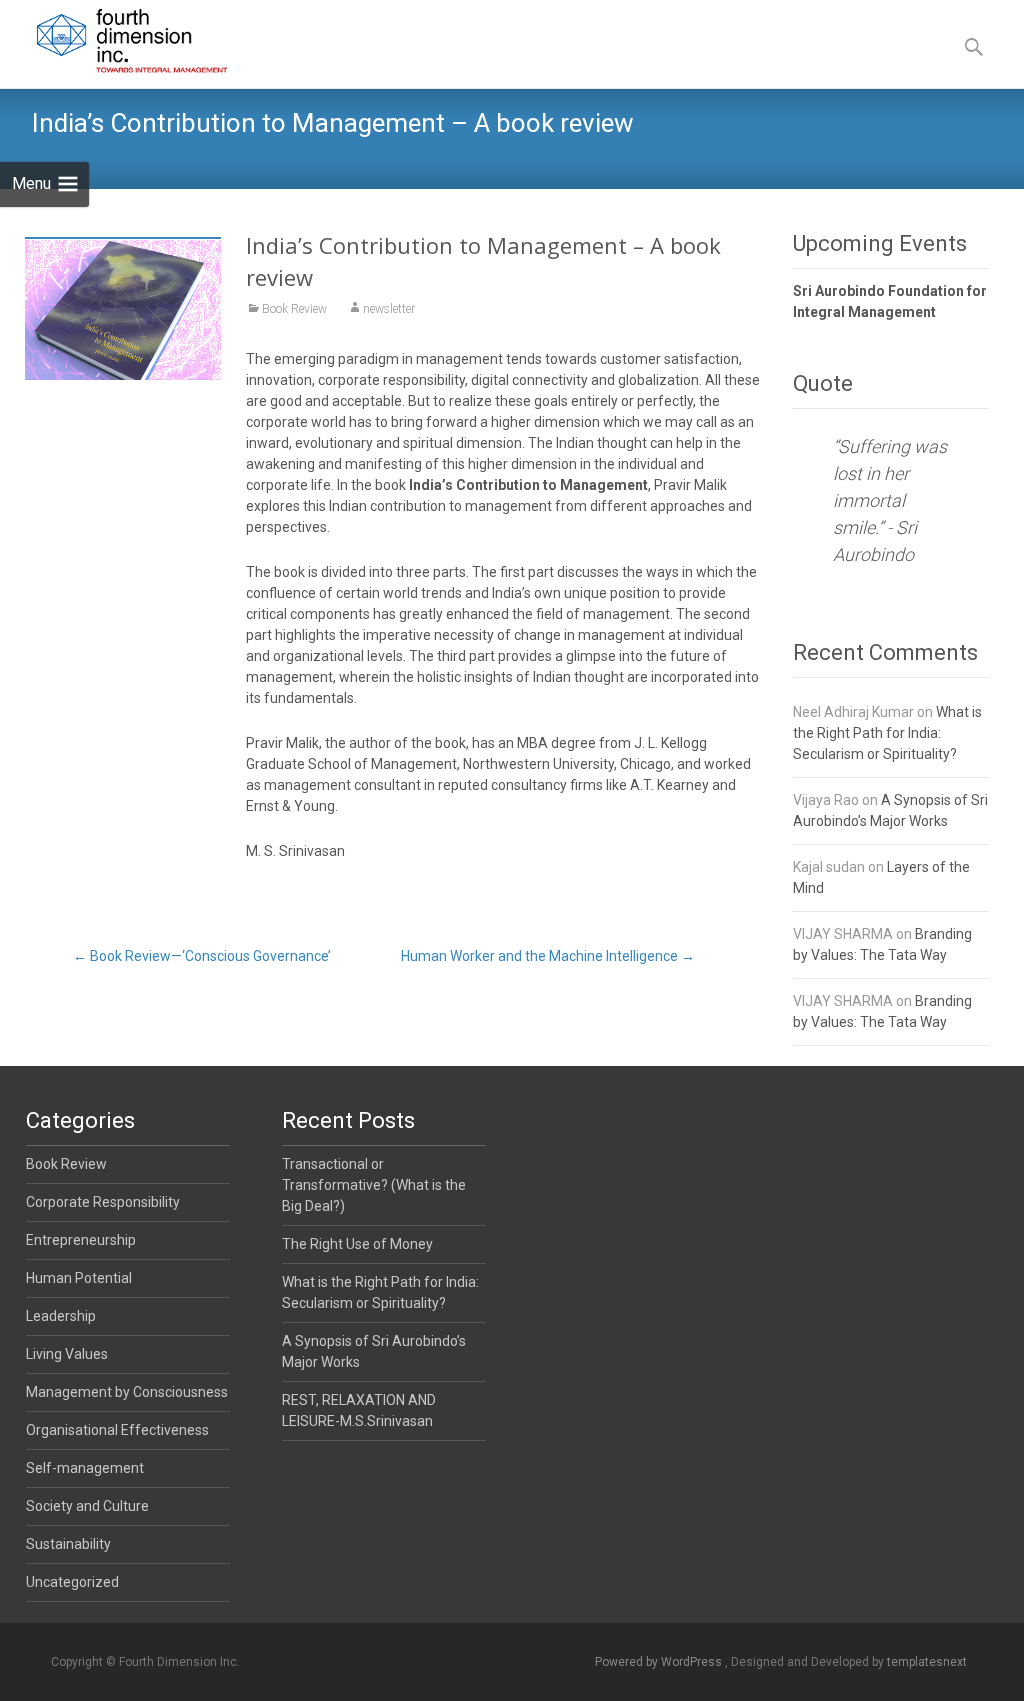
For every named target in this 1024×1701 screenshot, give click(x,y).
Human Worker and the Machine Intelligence (548, 956)
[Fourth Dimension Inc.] (117, 40)
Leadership (61, 1316)
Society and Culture (87, 1506)
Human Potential (79, 1278)
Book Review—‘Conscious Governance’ (202, 956)
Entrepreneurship (81, 1240)
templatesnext (927, 1662)
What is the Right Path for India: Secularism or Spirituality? (887, 733)
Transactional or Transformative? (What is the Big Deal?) (374, 1185)
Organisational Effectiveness (117, 1430)
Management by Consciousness (127, 1392)
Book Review (294, 309)
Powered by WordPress (660, 1662)
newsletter (389, 309)
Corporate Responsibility (103, 1202)
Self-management (85, 1468)
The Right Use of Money (357, 1244)
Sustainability (68, 1544)
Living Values (67, 1354)
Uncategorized (72, 1582)
